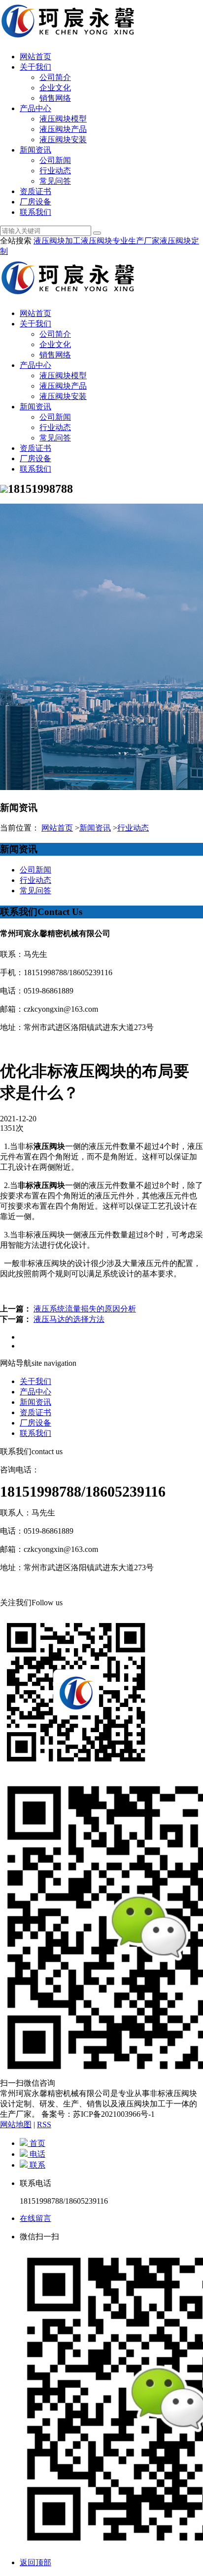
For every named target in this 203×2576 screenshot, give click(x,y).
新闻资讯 (35, 150)
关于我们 (35, 67)
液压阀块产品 (63, 129)
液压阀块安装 (63, 139)
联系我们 (35, 212)
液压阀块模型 (63, 119)
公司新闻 (55, 160)
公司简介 (55, 77)
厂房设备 (35, 202)
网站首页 (35, 57)
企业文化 (55, 88)
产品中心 (35, 108)
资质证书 (35, 191)
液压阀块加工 (57, 241)
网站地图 (16, 2124)
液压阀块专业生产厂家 (120, 241)
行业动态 (55, 171)
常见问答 (55, 181)
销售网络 (55, 98)
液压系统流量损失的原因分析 (85, 1309)
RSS (44, 2124)
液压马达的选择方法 (69, 1319)
